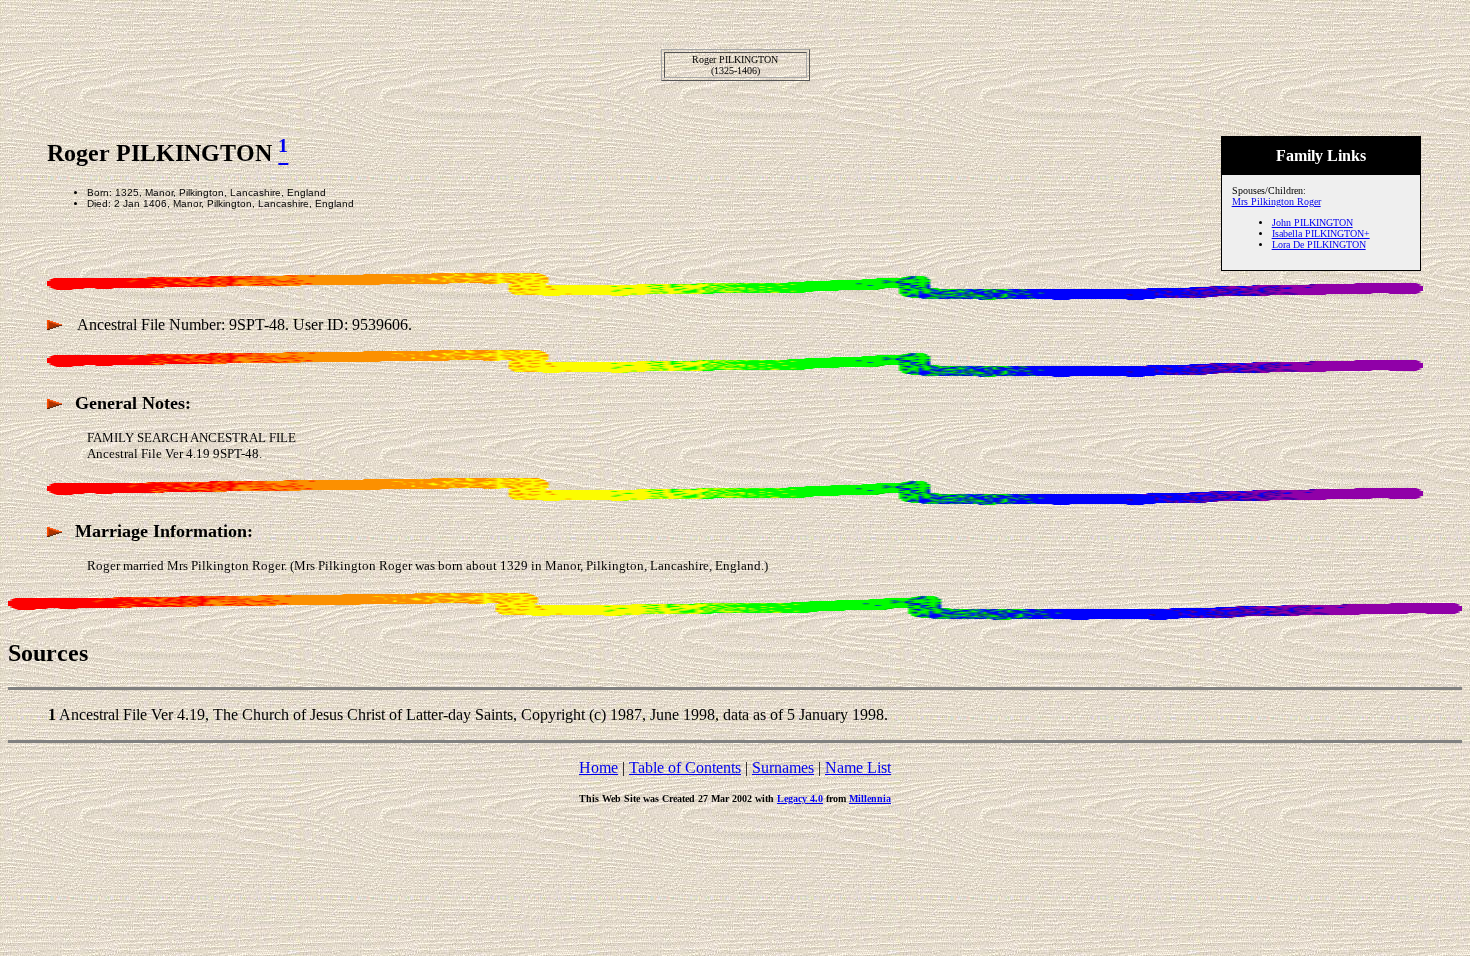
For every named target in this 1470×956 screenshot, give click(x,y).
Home (598, 767)
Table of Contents (685, 767)
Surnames (783, 767)
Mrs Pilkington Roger (1276, 201)
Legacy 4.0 (800, 798)
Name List (858, 767)
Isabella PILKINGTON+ (1321, 233)
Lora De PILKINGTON (1319, 244)
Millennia (870, 798)
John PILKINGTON (1312, 222)
